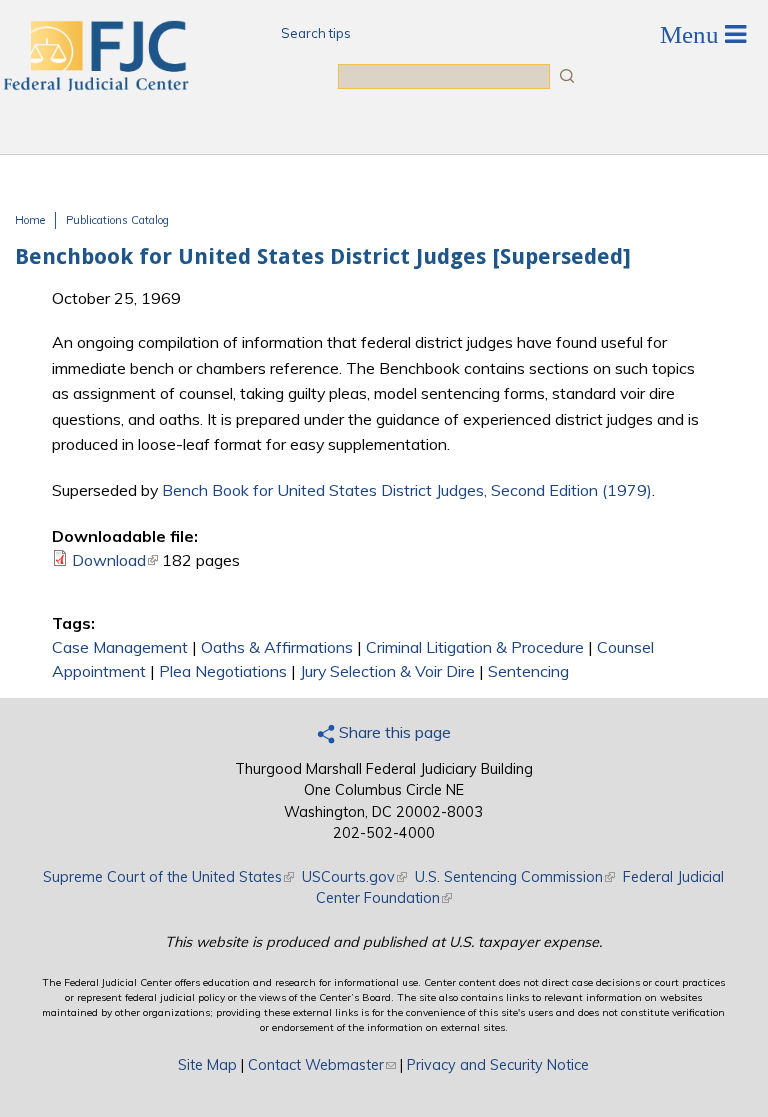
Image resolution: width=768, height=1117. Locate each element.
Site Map (207, 1065)
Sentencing (528, 671)
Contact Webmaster (322, 1065)
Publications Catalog (117, 220)
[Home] (95, 85)
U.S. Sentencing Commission (515, 877)
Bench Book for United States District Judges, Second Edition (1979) (407, 490)
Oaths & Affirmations (277, 647)
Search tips (316, 33)
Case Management (120, 647)
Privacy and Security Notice (498, 1065)
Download (115, 560)
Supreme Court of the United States (168, 877)
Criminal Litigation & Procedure (475, 647)
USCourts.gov (354, 877)
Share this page (393, 732)
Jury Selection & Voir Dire (387, 671)
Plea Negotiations (223, 671)
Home (30, 220)
